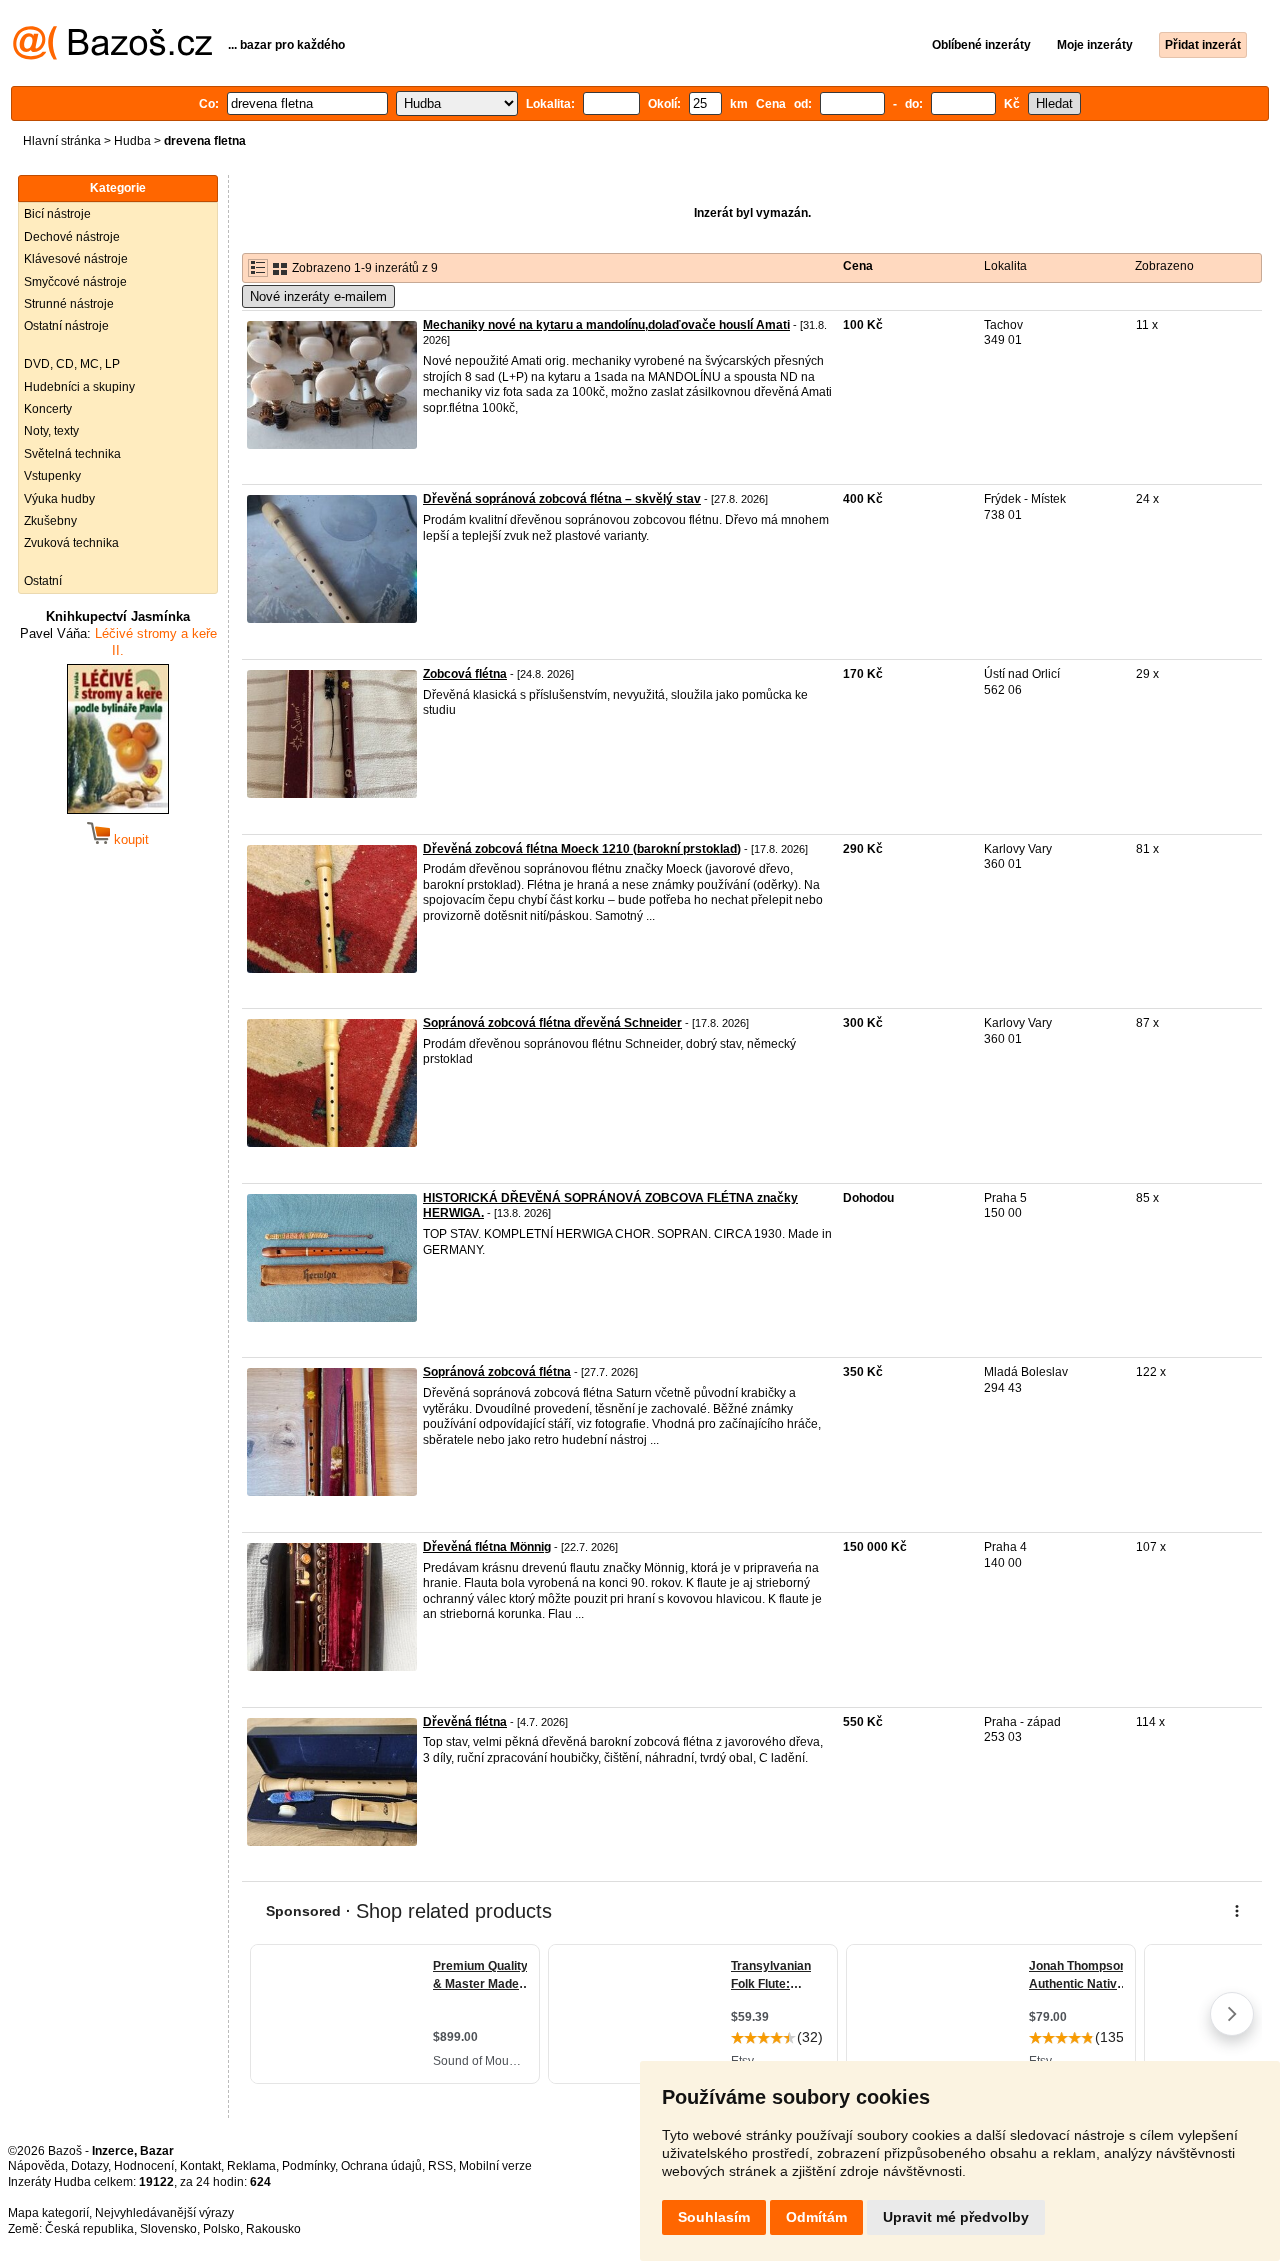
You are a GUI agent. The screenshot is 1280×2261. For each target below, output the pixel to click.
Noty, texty (51, 431)
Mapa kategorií (48, 2213)
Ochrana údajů (381, 2166)
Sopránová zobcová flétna (497, 1372)
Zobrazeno (1164, 266)
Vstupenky (52, 476)
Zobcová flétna (465, 674)
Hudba (132, 141)
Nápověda (36, 2166)
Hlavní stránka (62, 141)
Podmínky (308, 2166)
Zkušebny (50, 521)
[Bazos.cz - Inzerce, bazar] (112, 56)
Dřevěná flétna (465, 1722)
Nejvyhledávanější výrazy (164, 2213)
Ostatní (43, 581)
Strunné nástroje (69, 304)
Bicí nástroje (57, 214)
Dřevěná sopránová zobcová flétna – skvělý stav (562, 499)
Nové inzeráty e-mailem (318, 296)
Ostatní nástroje (66, 326)
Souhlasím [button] (714, 2217)
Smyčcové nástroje (75, 282)
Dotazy (89, 2166)
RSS (440, 2166)
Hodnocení (144, 2166)
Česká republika (89, 2229)
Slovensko (168, 2229)
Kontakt (200, 2166)
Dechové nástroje (72, 237)
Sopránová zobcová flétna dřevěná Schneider (552, 1023)
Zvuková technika (71, 543)
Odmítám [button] (816, 2217)
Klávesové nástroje (76, 259)
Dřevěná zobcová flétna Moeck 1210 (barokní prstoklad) (582, 849)
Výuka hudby (59, 499)
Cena (858, 266)
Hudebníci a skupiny (79, 387)
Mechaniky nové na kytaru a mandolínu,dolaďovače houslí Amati (606, 325)
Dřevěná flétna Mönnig (487, 1547)
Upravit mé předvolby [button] (956, 2217)
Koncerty (48, 409)
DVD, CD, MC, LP (72, 364)
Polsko (221, 2229)
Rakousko (273, 2229)
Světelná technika (72, 454)
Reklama (251, 2166)
